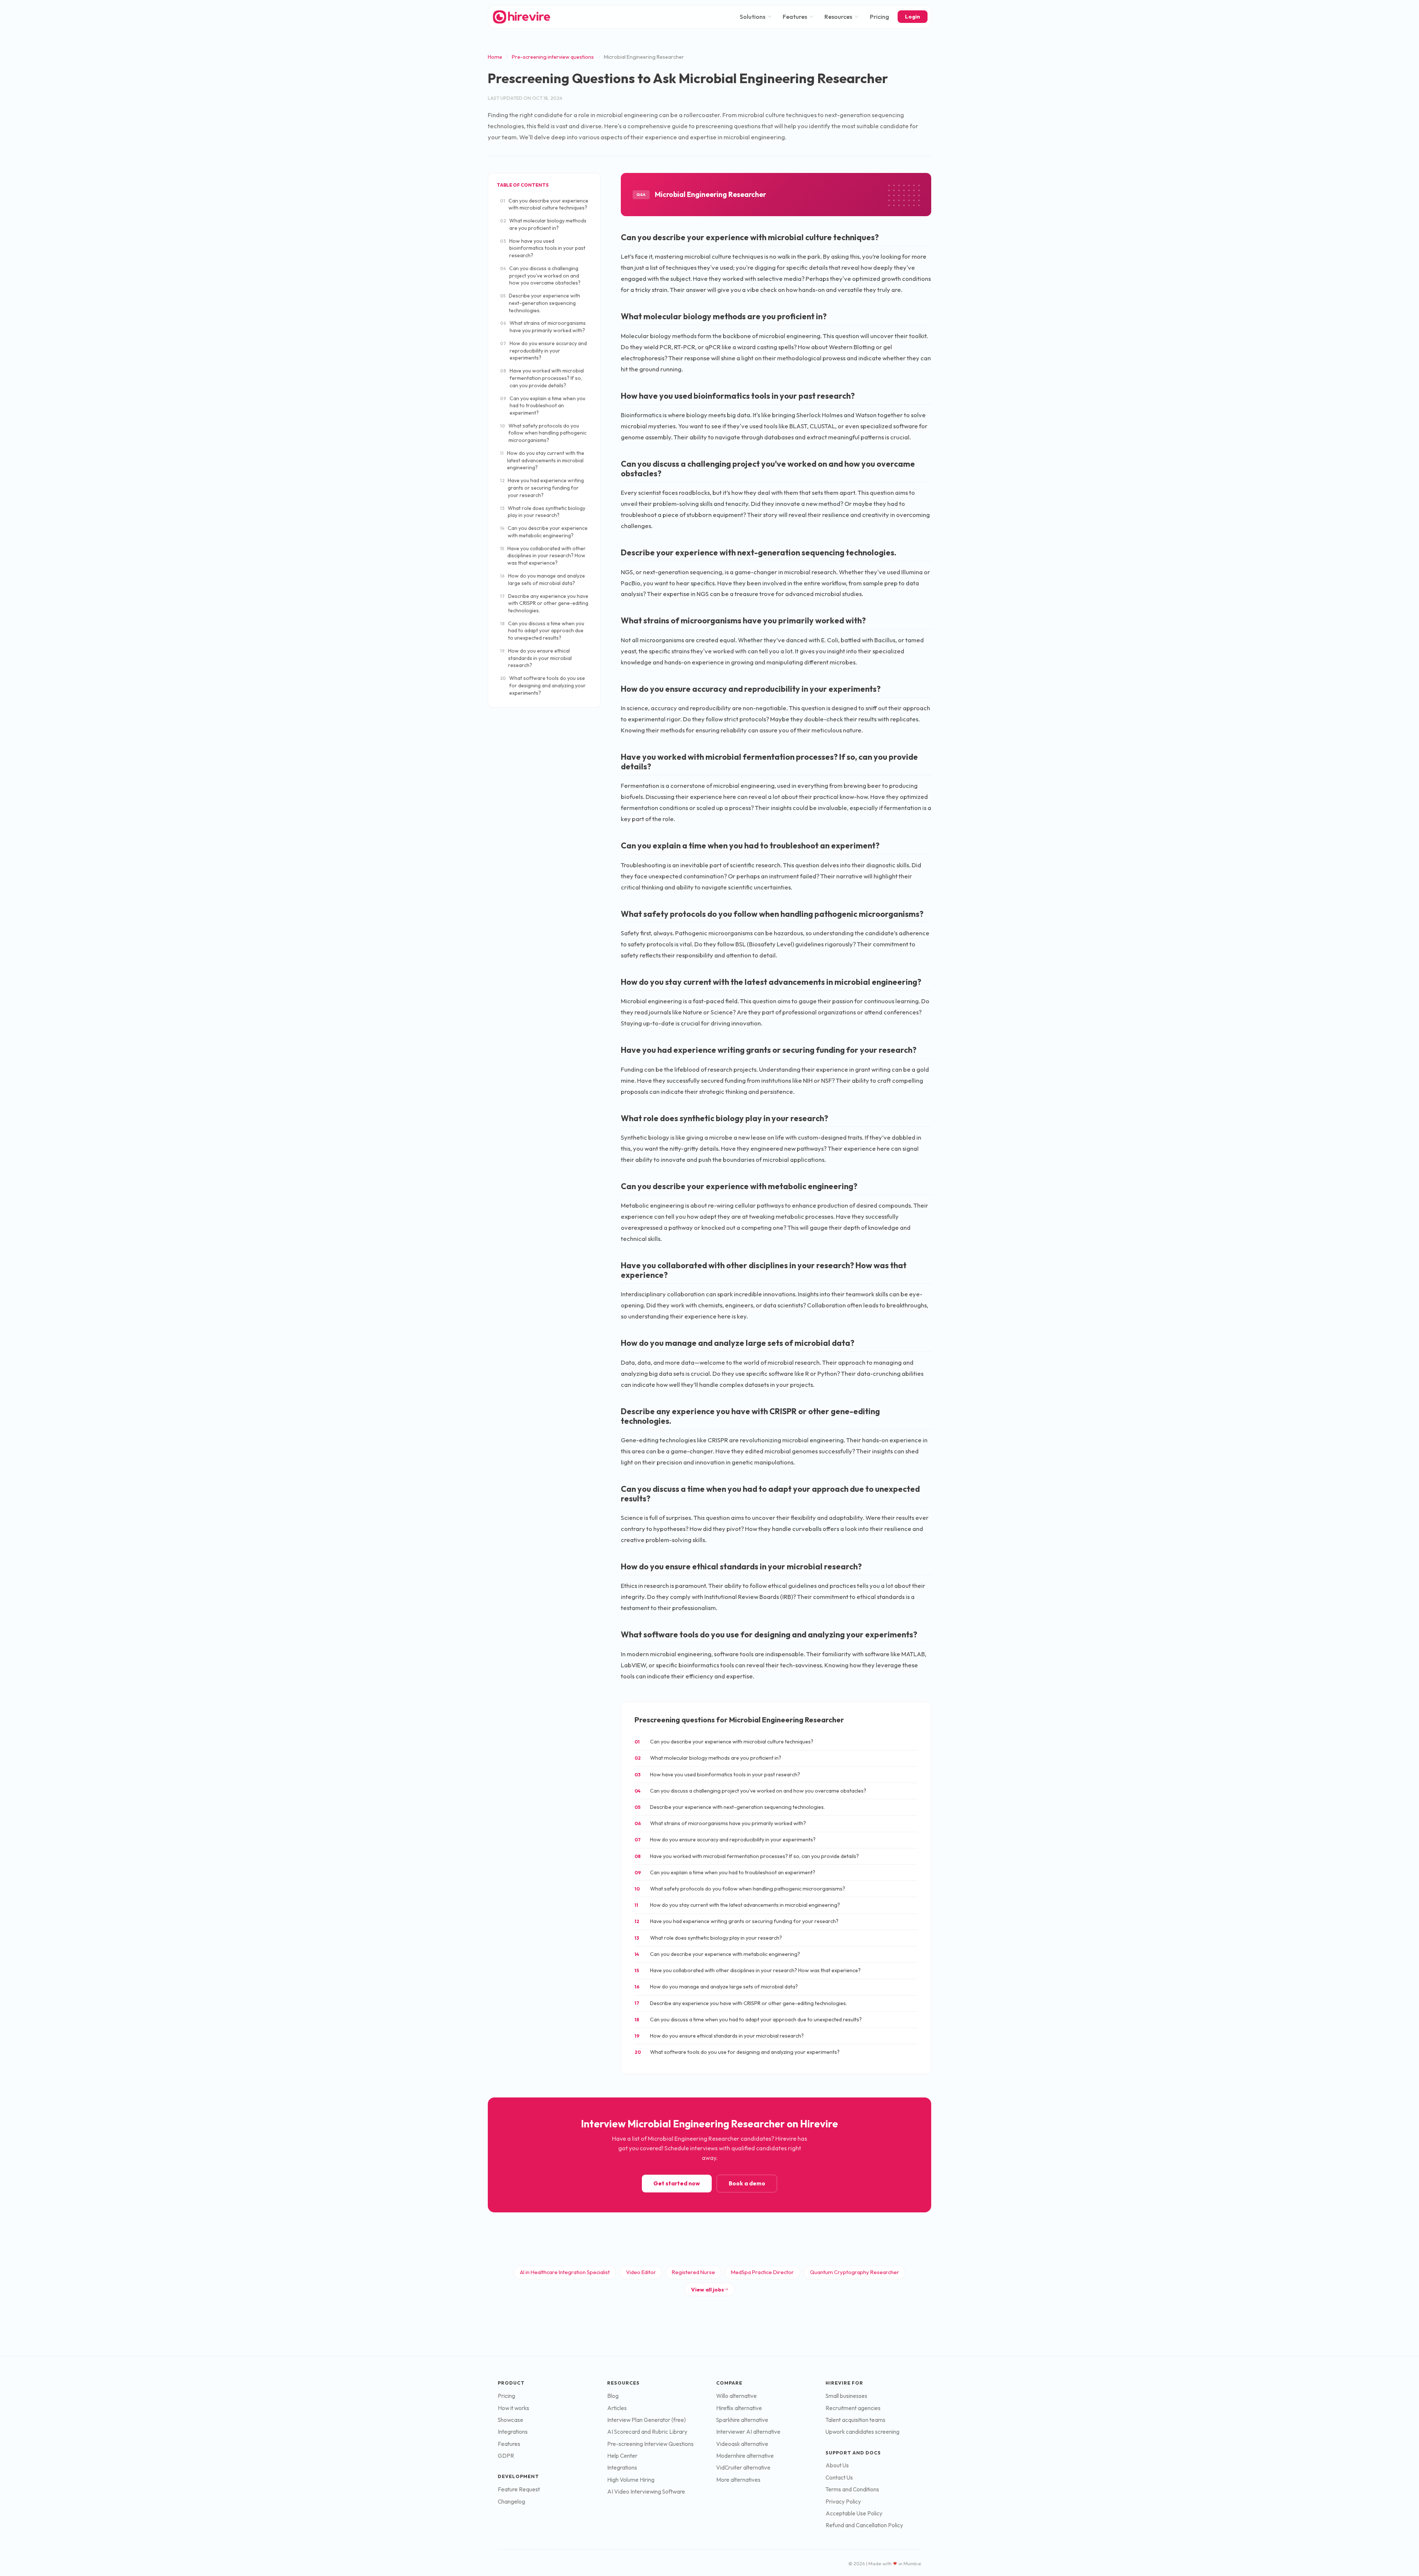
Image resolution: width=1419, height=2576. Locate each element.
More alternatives (738, 2480)
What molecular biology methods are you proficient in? (543, 224)
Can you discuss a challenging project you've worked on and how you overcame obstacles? (540, 275)
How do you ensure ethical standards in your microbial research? (536, 658)
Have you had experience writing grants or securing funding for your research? (542, 488)
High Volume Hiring (631, 2480)
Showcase (511, 2420)
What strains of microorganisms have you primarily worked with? (543, 327)
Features (795, 17)
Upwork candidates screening (862, 2432)
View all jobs (707, 2289)
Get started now (677, 2183)
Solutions (753, 17)
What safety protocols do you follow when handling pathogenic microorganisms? (543, 433)
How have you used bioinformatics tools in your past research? (543, 248)
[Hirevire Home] (521, 17)
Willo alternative (736, 2396)
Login (913, 17)
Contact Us (839, 2478)
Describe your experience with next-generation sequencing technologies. (540, 303)
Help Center (622, 2456)
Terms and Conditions (852, 2489)
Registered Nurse (693, 2272)
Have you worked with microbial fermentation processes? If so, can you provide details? (542, 378)
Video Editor (641, 2272)
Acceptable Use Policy (854, 2513)
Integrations (513, 2432)
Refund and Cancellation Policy (864, 2525)
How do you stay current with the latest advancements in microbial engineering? (542, 460)
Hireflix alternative (739, 2408)
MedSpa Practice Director (762, 2272)
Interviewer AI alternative (748, 2432)
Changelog (511, 2502)
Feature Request (519, 2489)
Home (495, 57)
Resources (838, 17)
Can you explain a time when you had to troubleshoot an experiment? (543, 406)
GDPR (506, 2456)
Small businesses (846, 2396)
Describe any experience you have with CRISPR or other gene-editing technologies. (544, 603)
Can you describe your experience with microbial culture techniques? (544, 204)
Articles (617, 2408)
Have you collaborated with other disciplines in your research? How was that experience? (543, 556)
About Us (837, 2465)
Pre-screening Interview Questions (650, 2444)
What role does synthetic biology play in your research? (543, 512)
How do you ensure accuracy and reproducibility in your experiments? (543, 351)
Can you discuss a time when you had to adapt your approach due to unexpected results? (542, 631)
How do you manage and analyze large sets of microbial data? (542, 579)
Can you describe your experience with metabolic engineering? (544, 532)
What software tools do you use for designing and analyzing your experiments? (543, 685)
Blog (613, 2396)
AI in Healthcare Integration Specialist (565, 2272)
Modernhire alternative (745, 2456)
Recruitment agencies (853, 2408)
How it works (513, 2408)
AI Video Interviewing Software (646, 2492)
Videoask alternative (742, 2444)
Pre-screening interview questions (553, 57)
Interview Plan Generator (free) (646, 2420)
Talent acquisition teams (855, 2420)
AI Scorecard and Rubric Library (647, 2432)
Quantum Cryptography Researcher (855, 2272)
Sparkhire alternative (742, 2420)
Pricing (879, 17)
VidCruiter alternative (743, 2468)
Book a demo (747, 2183)
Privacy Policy (843, 2502)
